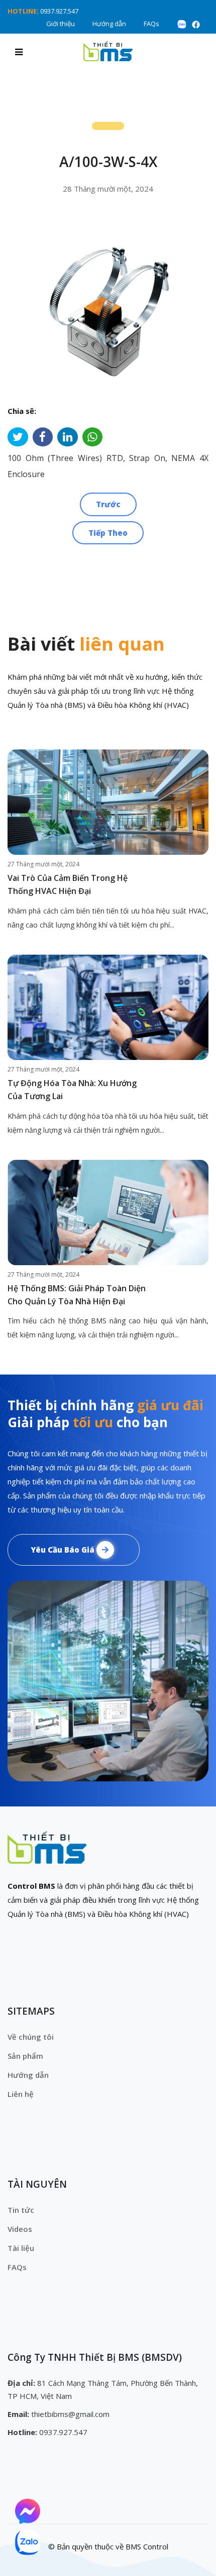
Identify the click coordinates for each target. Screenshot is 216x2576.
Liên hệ (21, 2094)
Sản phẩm (25, 2056)
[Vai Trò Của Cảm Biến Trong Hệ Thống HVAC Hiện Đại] (108, 802)
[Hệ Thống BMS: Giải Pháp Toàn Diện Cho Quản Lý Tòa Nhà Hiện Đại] (108, 1213)
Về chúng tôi (31, 2037)
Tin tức (21, 2210)
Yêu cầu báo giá (64, 1550)
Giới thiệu (61, 24)
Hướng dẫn (109, 24)
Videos (20, 2229)
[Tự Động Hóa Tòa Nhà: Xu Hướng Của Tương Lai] (108, 1007)
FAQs (151, 24)
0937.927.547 (59, 11)
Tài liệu (21, 2248)
